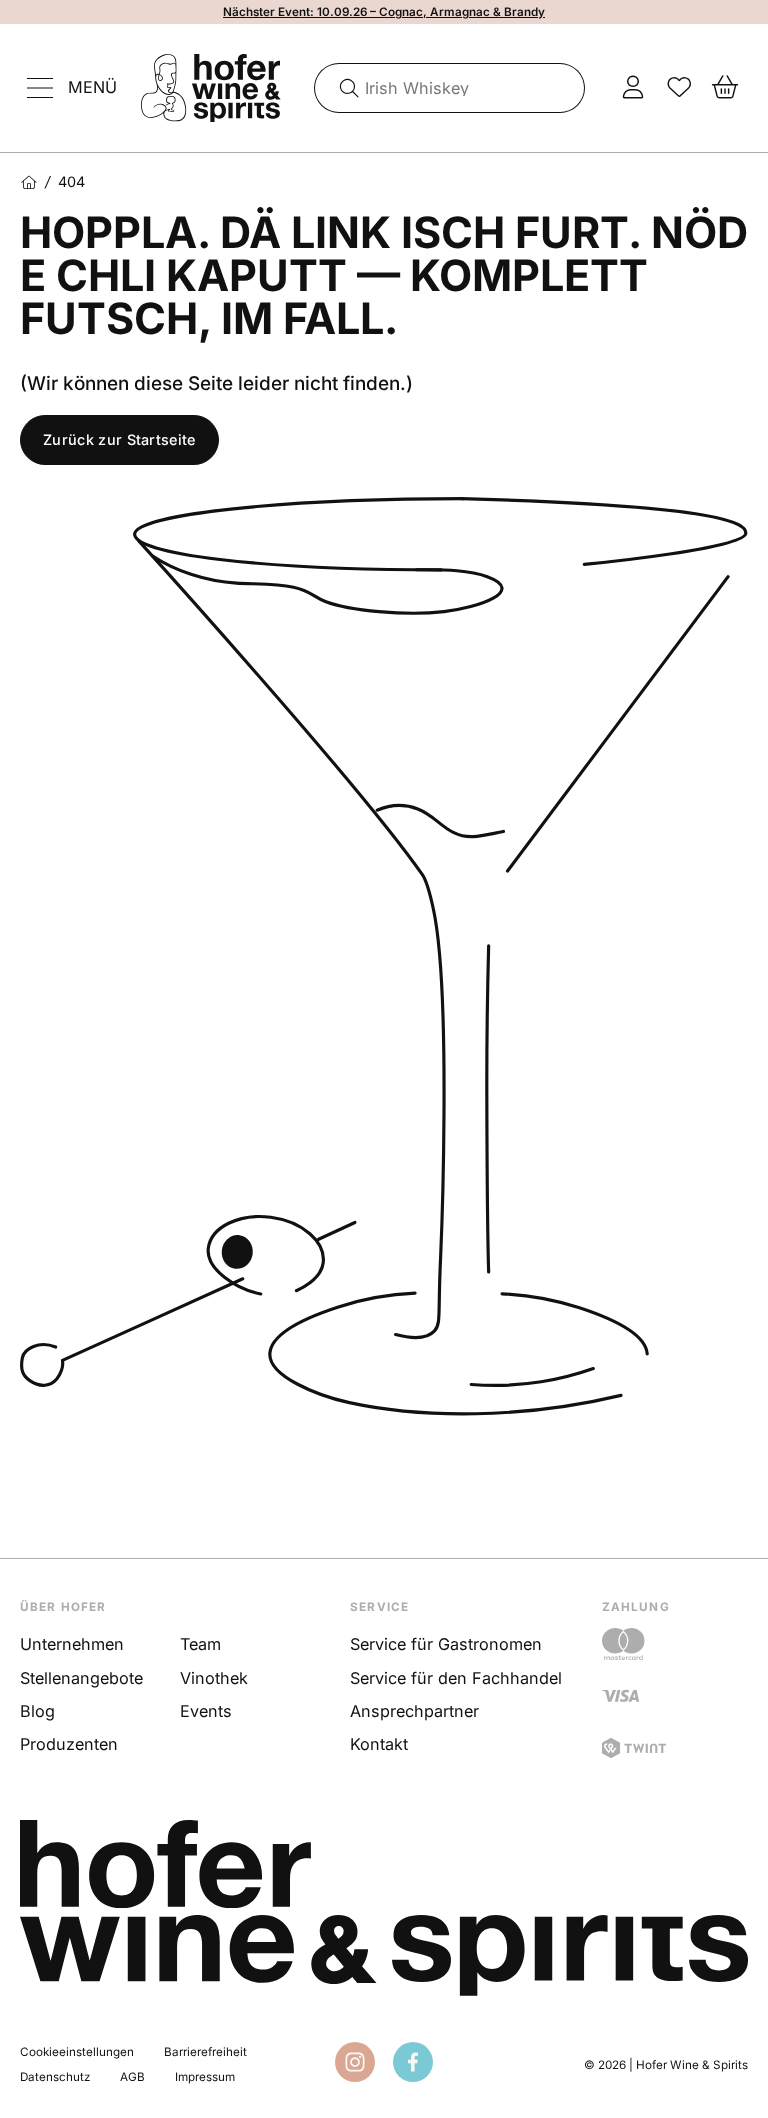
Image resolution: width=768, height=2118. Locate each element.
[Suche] (342, 88)
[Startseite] (28, 182)
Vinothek (214, 1678)
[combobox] (450, 88)
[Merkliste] (679, 88)
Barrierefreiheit (205, 2052)
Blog (37, 1711)
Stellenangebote (81, 1678)
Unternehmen (72, 1644)
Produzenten (69, 1744)
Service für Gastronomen (446, 1644)
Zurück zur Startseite (119, 439)
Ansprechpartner (414, 1711)
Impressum (205, 2077)
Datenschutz (55, 2077)
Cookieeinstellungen (77, 2052)
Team (200, 1644)
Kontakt (379, 1744)
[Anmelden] (633, 88)
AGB (132, 2077)
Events (206, 1711)
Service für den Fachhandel (456, 1678)
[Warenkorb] (725, 88)
